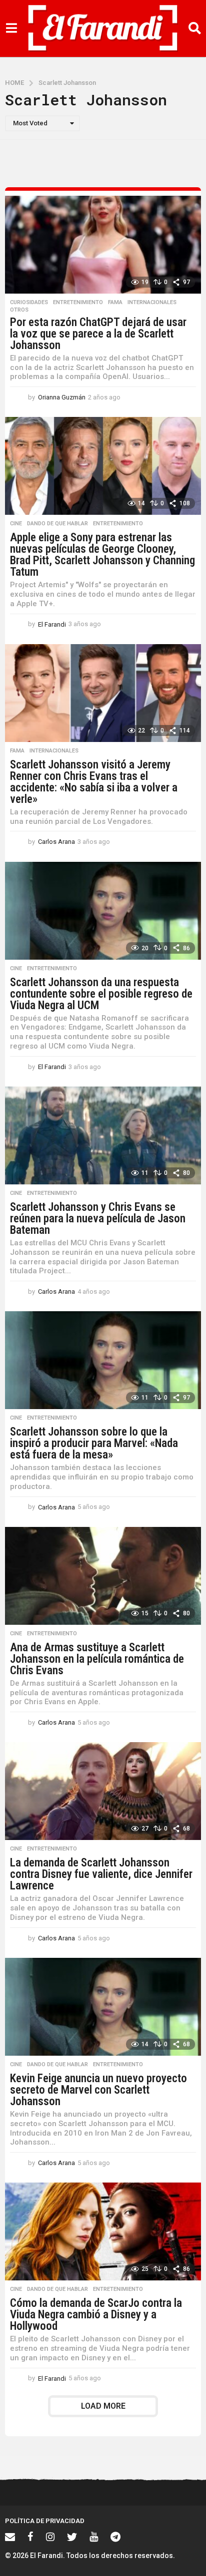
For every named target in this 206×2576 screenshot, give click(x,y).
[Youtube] (94, 2537)
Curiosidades (29, 303)
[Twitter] (72, 2537)
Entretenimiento (78, 303)
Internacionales (152, 303)
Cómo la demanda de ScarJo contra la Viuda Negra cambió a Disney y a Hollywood (96, 2315)
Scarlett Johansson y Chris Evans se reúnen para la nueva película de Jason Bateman (98, 1219)
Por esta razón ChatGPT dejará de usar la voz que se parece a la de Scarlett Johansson (98, 334)
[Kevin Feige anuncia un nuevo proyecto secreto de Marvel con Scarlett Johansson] (103, 2007)
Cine (16, 524)
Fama (115, 303)
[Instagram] (50, 2537)
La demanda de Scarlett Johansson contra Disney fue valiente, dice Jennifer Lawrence (101, 1874)
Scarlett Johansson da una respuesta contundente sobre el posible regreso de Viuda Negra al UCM (101, 994)
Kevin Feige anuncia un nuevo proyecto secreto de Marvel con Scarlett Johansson (98, 2090)
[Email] (10, 2537)
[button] (11, 28)
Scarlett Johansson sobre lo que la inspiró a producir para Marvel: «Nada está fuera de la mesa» (94, 1443)
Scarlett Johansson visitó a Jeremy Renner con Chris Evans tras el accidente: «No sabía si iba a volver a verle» (94, 782)
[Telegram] (115, 2537)
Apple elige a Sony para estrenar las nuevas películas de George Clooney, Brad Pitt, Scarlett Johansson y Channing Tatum (102, 555)
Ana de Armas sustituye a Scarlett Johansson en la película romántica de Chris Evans (97, 1659)
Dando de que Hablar (57, 524)
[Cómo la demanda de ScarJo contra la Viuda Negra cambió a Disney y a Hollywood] (103, 2231)
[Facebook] (30, 2537)
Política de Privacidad (45, 2521)
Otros (19, 310)
